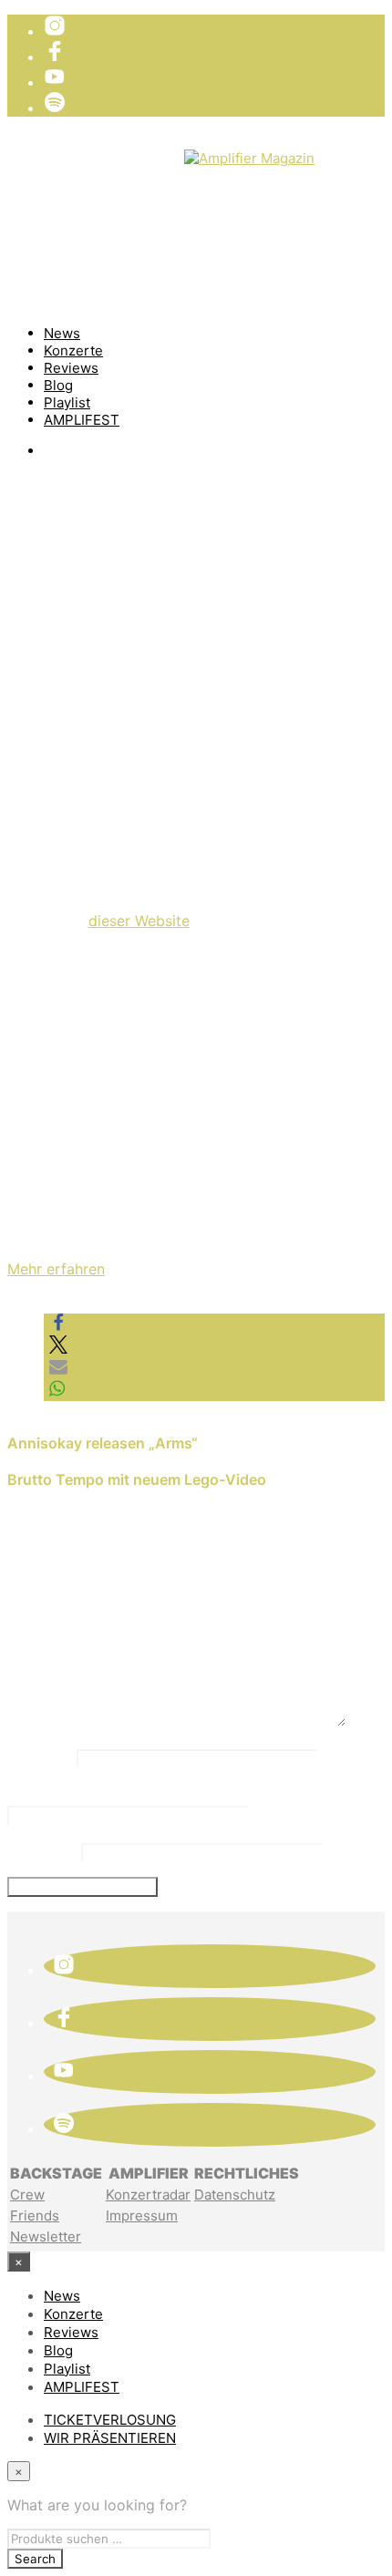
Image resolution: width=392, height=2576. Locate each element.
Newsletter (46, 2236)
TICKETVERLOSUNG (114, 155)
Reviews (71, 368)
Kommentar (63, 1602)
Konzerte (73, 350)
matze (51, 687)
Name (40, 1757)
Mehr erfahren (56, 1269)
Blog (58, 385)
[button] (58, 1326)
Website (42, 1850)
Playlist (67, 402)
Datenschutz (235, 2195)
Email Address (75, 1794)
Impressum (142, 2215)
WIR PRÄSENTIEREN (113, 173)
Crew (27, 2195)
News (62, 333)
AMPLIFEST (82, 420)
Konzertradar (148, 2195)
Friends (35, 2215)
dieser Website (139, 921)
